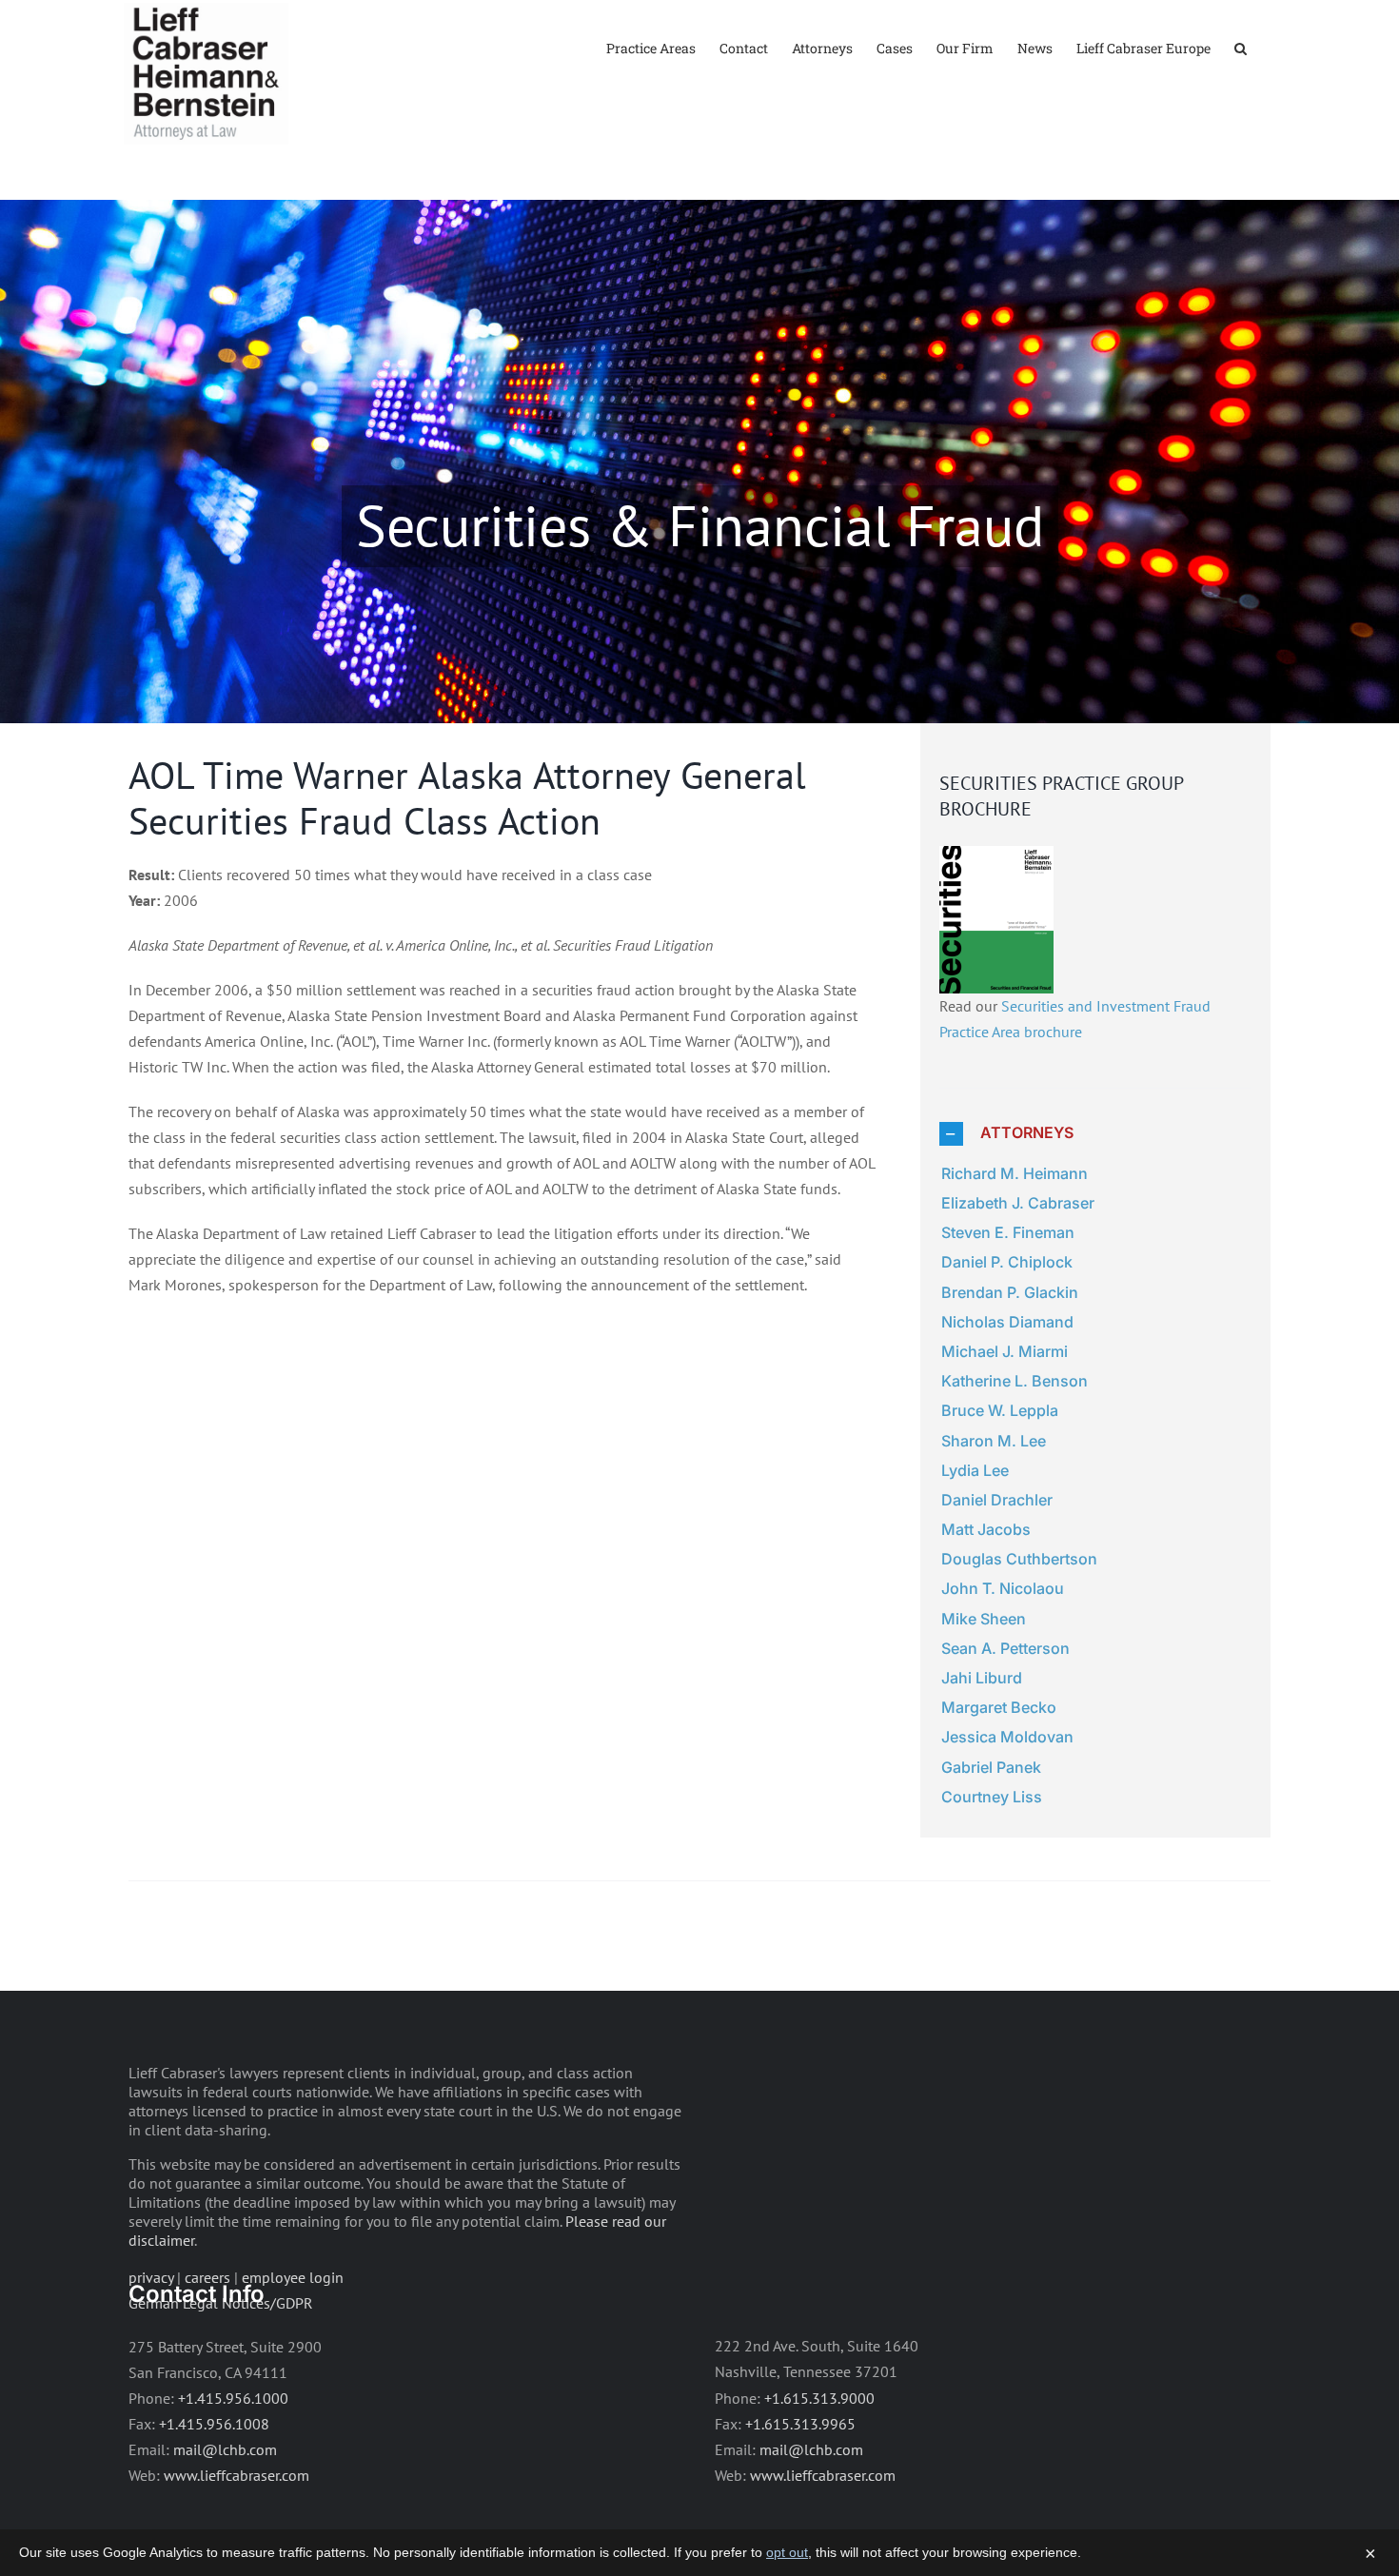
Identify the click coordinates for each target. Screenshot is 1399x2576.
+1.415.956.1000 (233, 2398)
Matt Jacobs (986, 1529)
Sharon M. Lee (994, 1441)
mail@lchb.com (225, 2449)
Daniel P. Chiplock (1007, 1262)
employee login (293, 2277)
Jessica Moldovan (1007, 1737)
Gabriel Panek (991, 1767)
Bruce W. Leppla (1000, 1410)
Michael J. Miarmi (1005, 1351)
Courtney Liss (992, 1797)
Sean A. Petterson (1005, 1648)
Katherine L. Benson (1015, 1381)
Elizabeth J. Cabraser (1018, 1203)
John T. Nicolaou (1003, 1588)
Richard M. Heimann (1015, 1173)
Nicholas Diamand (1007, 1322)
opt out (787, 2552)
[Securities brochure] (996, 858)
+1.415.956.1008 (214, 2424)
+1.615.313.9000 (819, 2398)
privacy (151, 2277)
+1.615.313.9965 (800, 2424)
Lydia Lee (975, 1470)
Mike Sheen (984, 1619)
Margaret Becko (999, 1707)
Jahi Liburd (982, 1678)
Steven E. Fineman (1008, 1232)
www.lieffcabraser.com (236, 2475)
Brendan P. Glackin (1010, 1292)
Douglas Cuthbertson (1019, 1559)
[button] (1241, 47)
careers (207, 2277)
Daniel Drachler (997, 1500)
